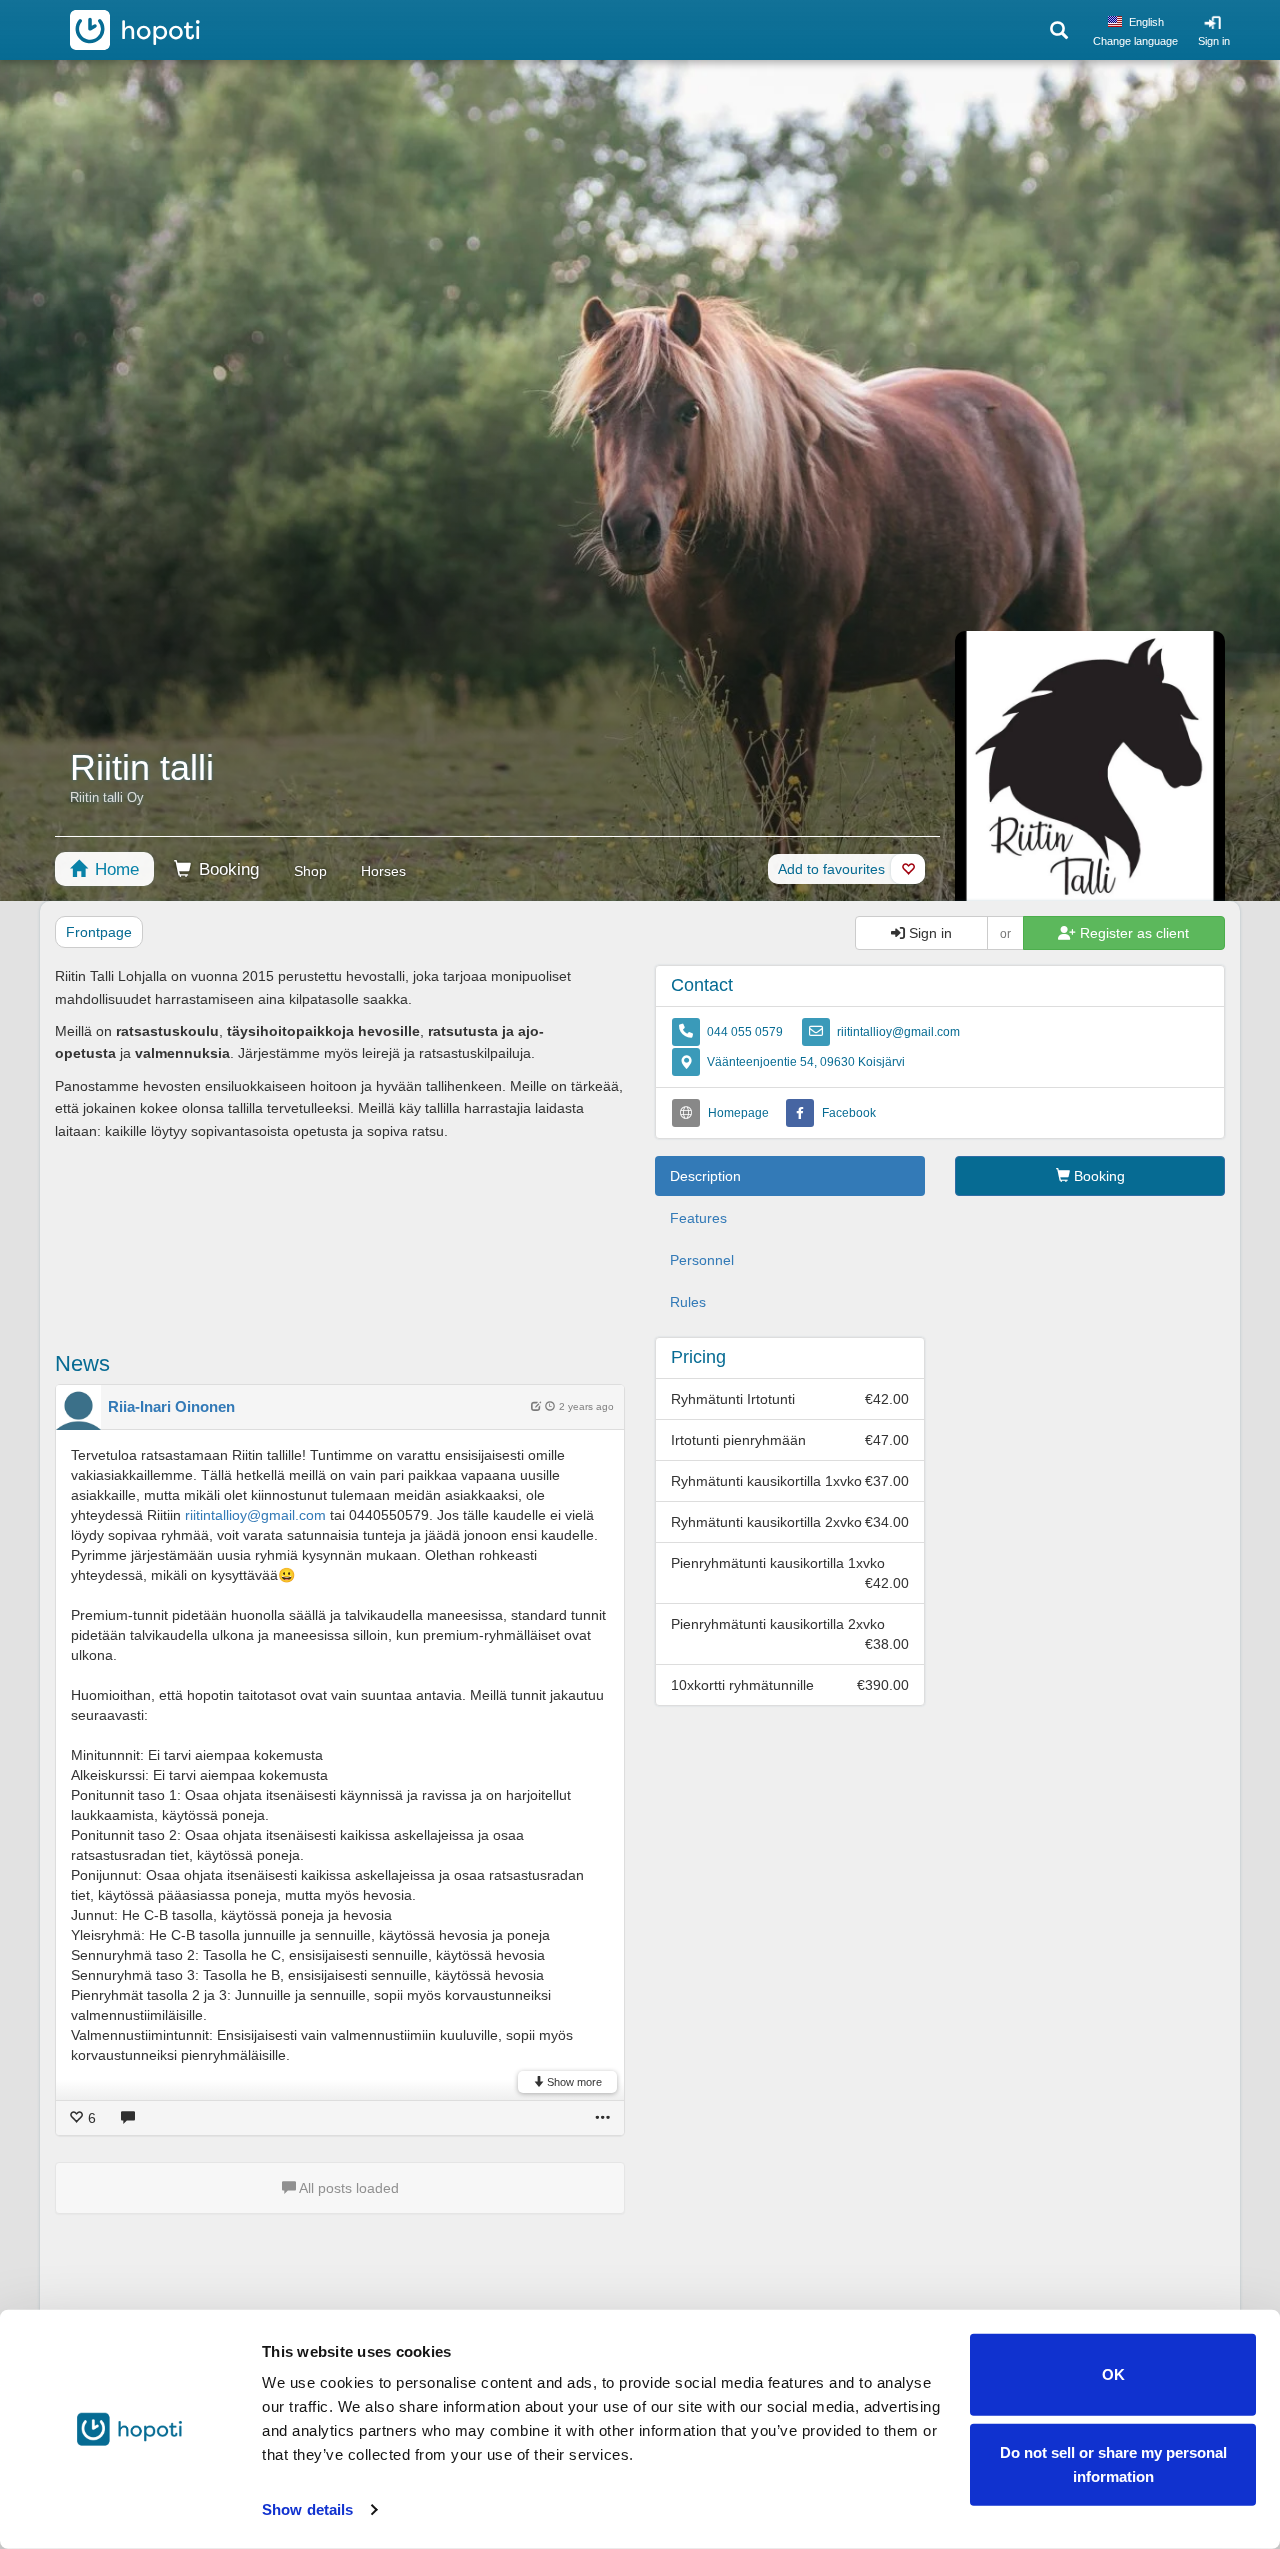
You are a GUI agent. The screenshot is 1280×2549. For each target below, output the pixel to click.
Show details (307, 2509)
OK (1113, 2374)
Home (114, 869)
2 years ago (586, 1406)
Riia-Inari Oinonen (171, 1406)
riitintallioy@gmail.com (898, 1032)
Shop (310, 871)
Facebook (849, 1113)
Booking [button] (1097, 1176)
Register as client (1132, 933)
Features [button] (698, 1218)
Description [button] (705, 1176)
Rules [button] (688, 1302)
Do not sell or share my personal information (1113, 2463)
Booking (226, 869)
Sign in (1214, 41)
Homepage (738, 1113)
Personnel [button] (702, 1260)
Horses (383, 871)
